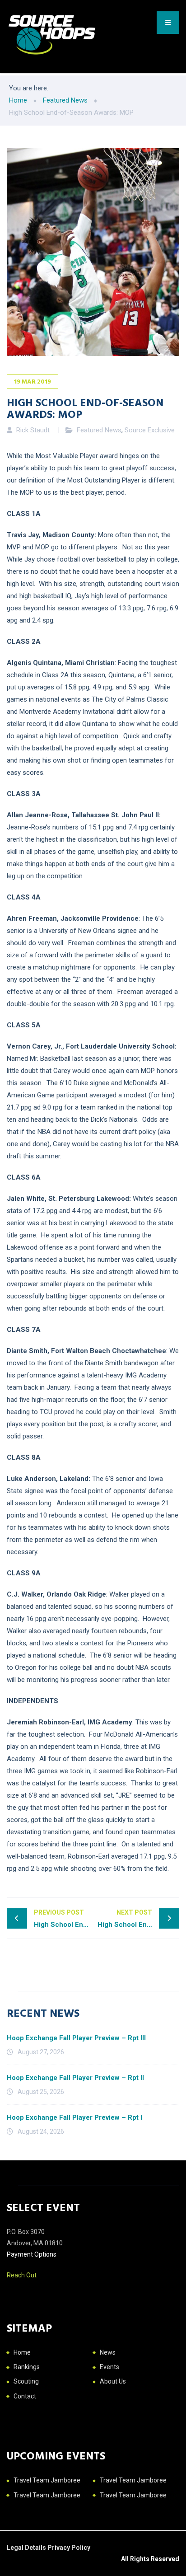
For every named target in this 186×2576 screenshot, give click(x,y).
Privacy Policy (69, 2548)
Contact (25, 2396)
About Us (113, 2381)
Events (109, 2367)
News (108, 2352)
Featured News (99, 430)
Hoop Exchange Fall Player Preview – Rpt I (74, 2117)
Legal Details (27, 2548)
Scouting (26, 2381)
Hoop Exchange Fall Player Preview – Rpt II (75, 2078)
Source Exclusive (150, 430)
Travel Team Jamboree (47, 2480)
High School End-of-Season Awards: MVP (63, 1918)
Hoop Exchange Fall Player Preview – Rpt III (76, 2038)
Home (22, 2352)
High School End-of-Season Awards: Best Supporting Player (138, 1918)
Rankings (27, 2367)
